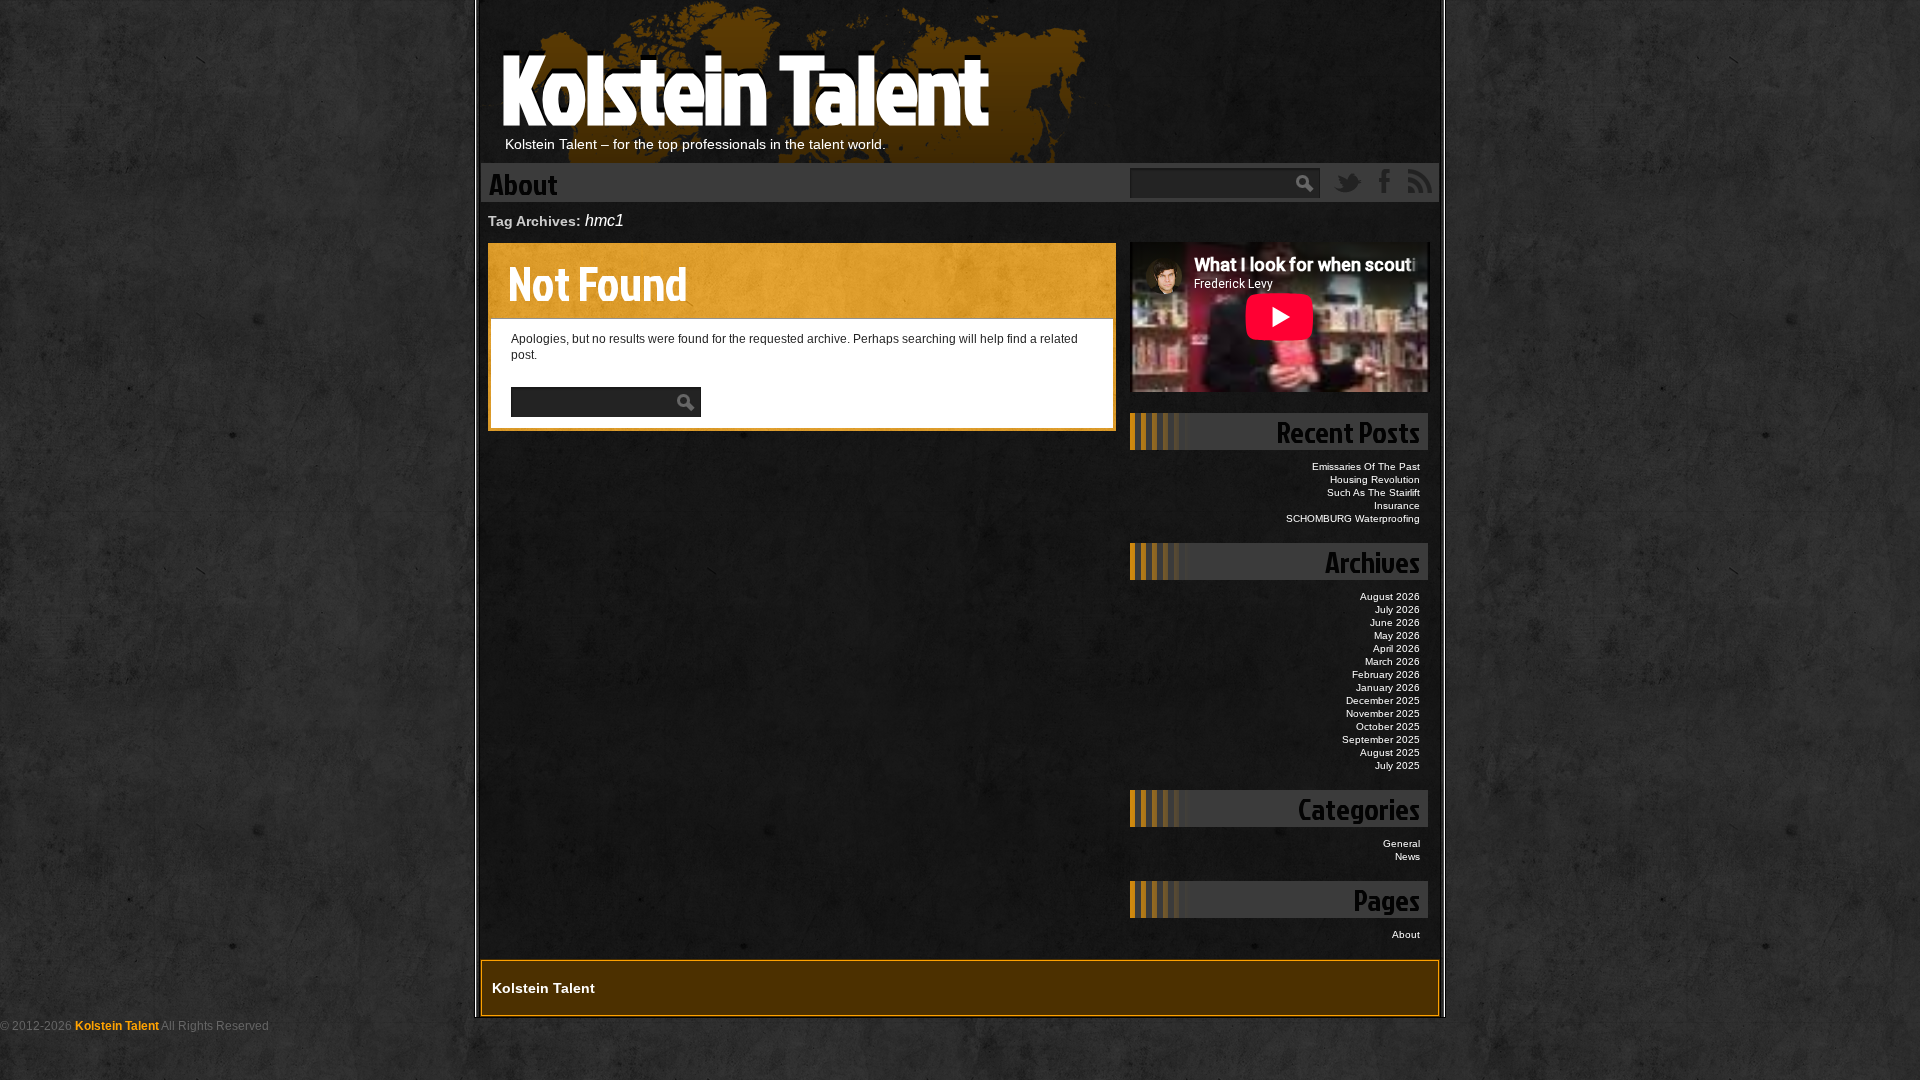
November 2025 (1383, 713)
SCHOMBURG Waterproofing (1353, 518)
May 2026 (1397, 635)
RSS (1420, 181)
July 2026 (1397, 609)
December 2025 (1383, 700)
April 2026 (1396, 648)
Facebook (1384, 181)
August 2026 (1390, 596)
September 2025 (1381, 739)
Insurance (1397, 505)
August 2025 (1390, 752)
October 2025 (1388, 726)
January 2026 (1388, 687)
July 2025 (1397, 765)
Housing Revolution (1375, 479)
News (1407, 856)
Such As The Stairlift (1373, 492)
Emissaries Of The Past (1366, 466)
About (523, 182)
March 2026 (1392, 661)
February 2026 (1386, 674)
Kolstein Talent (743, 87)
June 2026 (1395, 622)
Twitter (1348, 181)
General (1401, 843)
